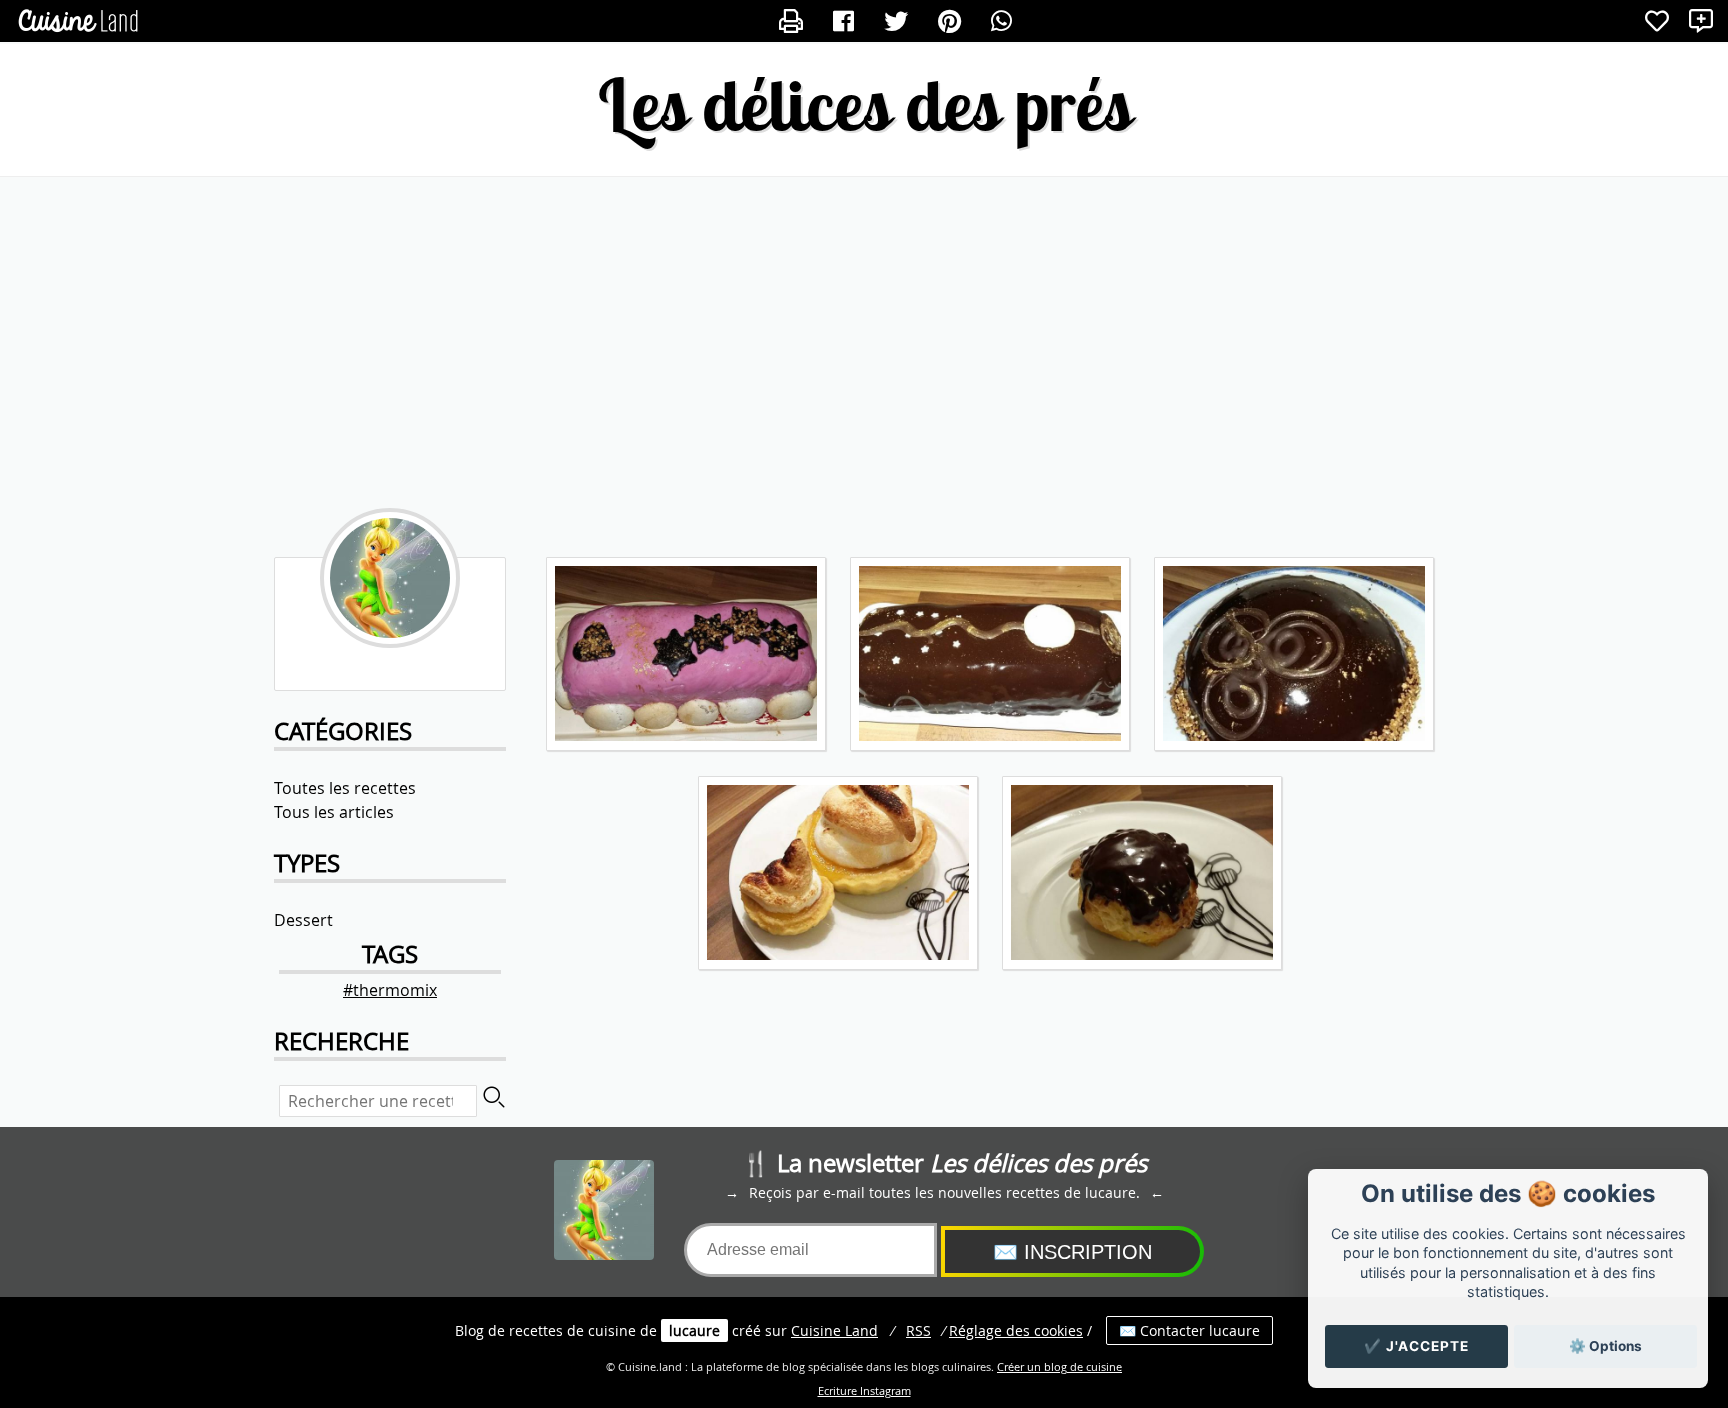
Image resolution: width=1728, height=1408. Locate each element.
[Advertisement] (864, 337)
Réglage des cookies (1016, 1330)
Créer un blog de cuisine (1059, 1367)
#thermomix (390, 990)
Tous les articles (334, 812)
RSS (918, 1330)
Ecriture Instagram (864, 1391)
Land (834, 1330)
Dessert (303, 920)
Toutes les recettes (345, 788)
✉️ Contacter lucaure (1189, 1330)
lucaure (694, 1330)
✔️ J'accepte (1416, 1346)
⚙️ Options (1605, 1346)
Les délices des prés (864, 104)
